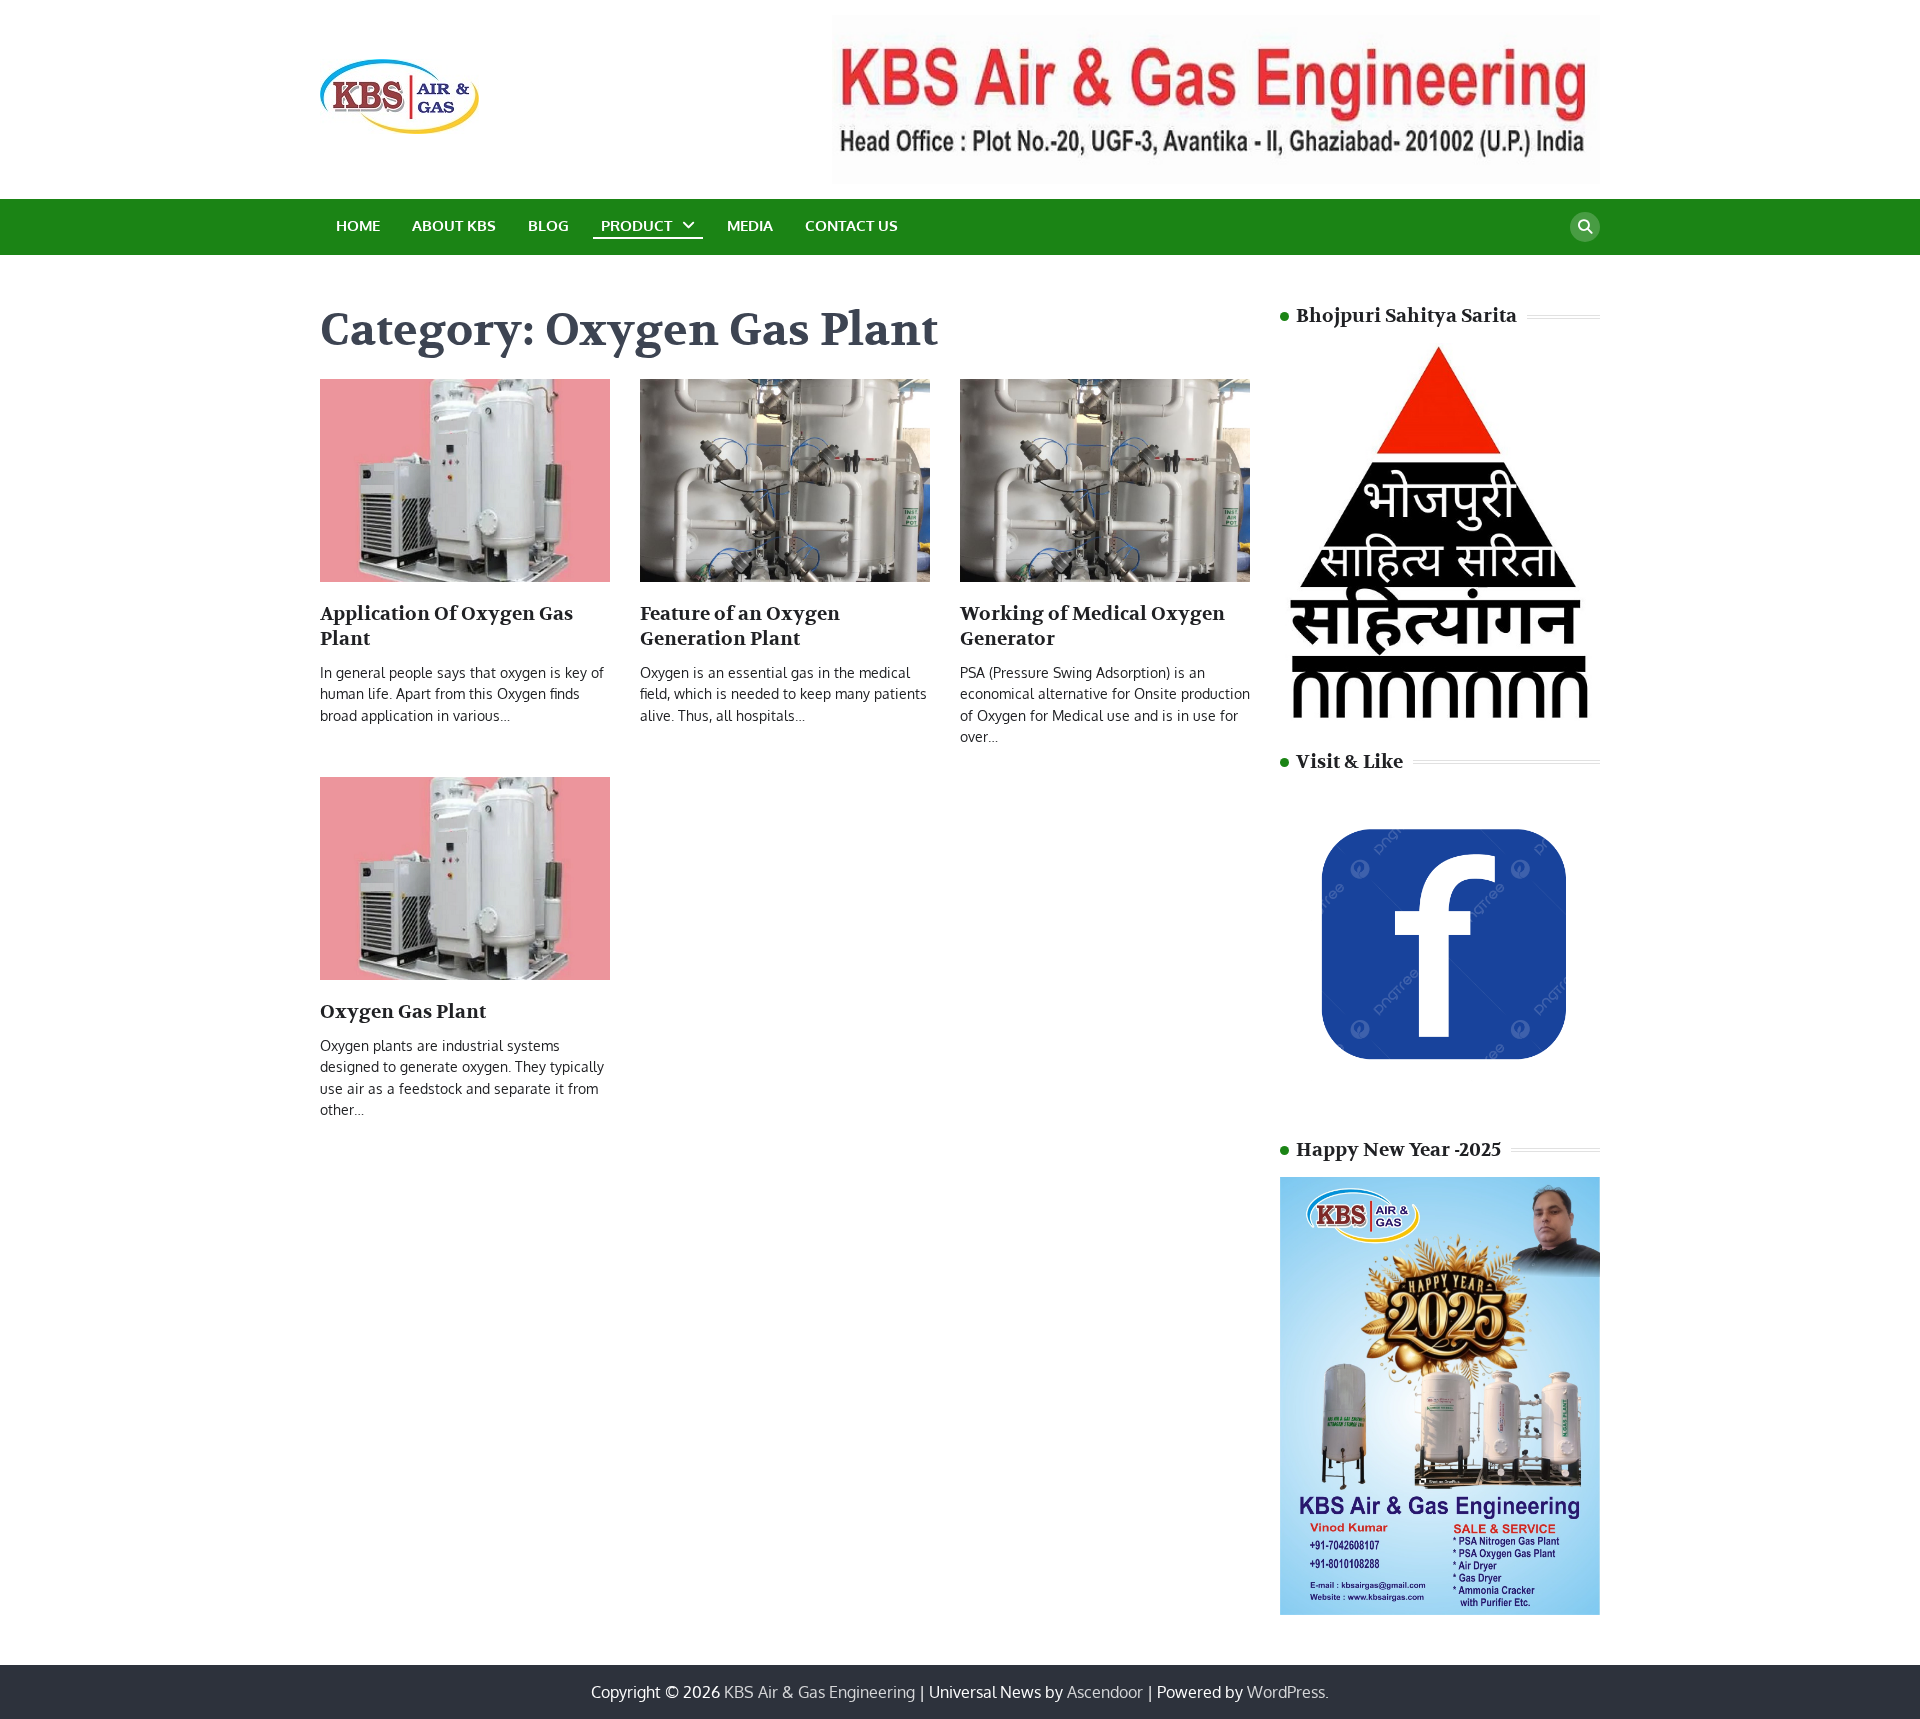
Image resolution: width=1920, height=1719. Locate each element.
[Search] (1585, 227)
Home (358, 225)
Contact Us (851, 225)
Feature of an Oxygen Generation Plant (740, 626)
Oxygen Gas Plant (403, 1012)
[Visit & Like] (1440, 1103)
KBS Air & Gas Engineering (819, 1692)
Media (750, 225)
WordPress (1286, 1692)
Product (636, 225)
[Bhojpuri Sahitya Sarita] (1440, 715)
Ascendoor (1105, 1692)
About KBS (454, 225)
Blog (548, 225)
